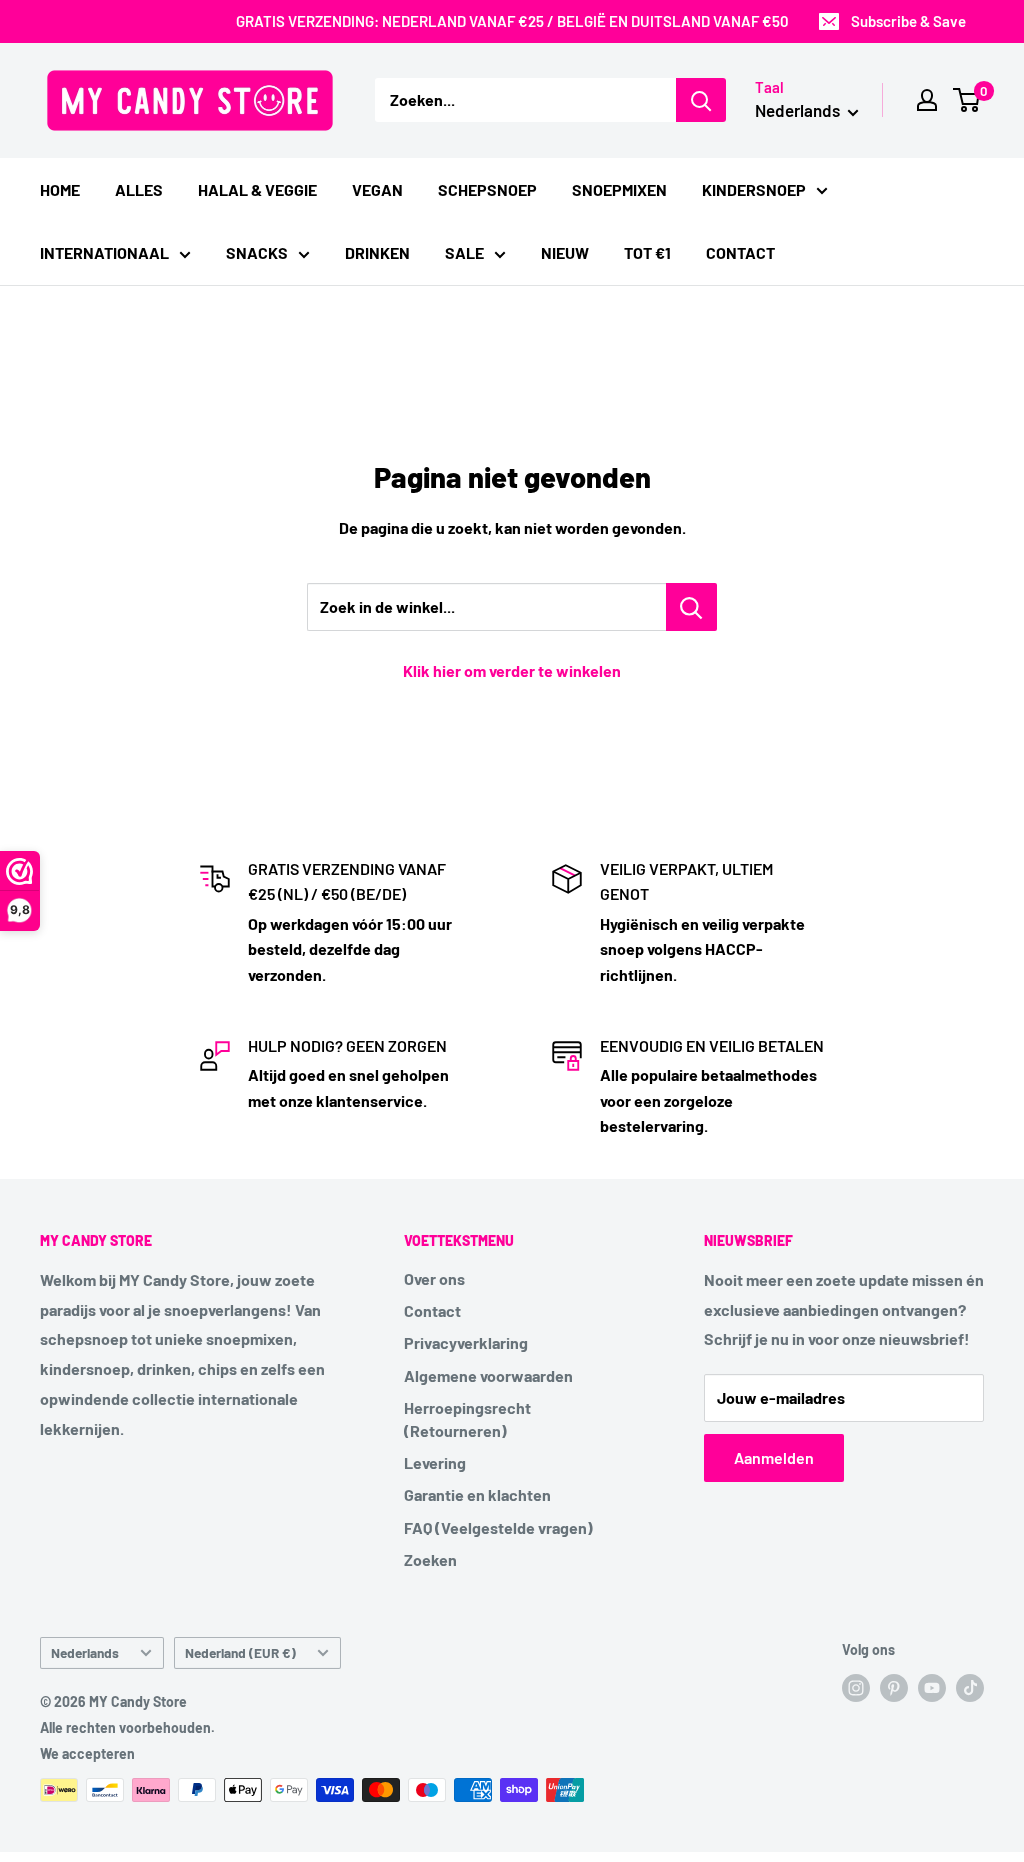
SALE (464, 252)
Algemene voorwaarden (488, 1375)
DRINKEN (377, 252)
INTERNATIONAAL (104, 252)
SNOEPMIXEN (619, 189)
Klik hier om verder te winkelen (512, 670)
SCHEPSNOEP (487, 189)
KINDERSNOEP (754, 189)
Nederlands (85, 1652)
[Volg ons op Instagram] (856, 1688)
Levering (435, 1462)
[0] (967, 100)
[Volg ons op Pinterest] (894, 1688)
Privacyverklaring (466, 1342)
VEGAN (377, 189)
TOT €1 (647, 252)
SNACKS (257, 252)
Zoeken (430, 1559)
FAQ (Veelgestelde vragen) (498, 1527)
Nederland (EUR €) (240, 1652)
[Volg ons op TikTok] (970, 1688)
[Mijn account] (927, 100)
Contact (432, 1310)
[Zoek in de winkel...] (691, 607)
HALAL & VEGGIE (257, 189)
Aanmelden (774, 1457)
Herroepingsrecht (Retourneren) (467, 1418)
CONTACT (740, 252)
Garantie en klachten (477, 1494)
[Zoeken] (701, 100)
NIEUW (565, 252)
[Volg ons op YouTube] (932, 1688)
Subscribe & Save (908, 21)
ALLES (139, 189)
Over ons (434, 1278)
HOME (60, 189)
